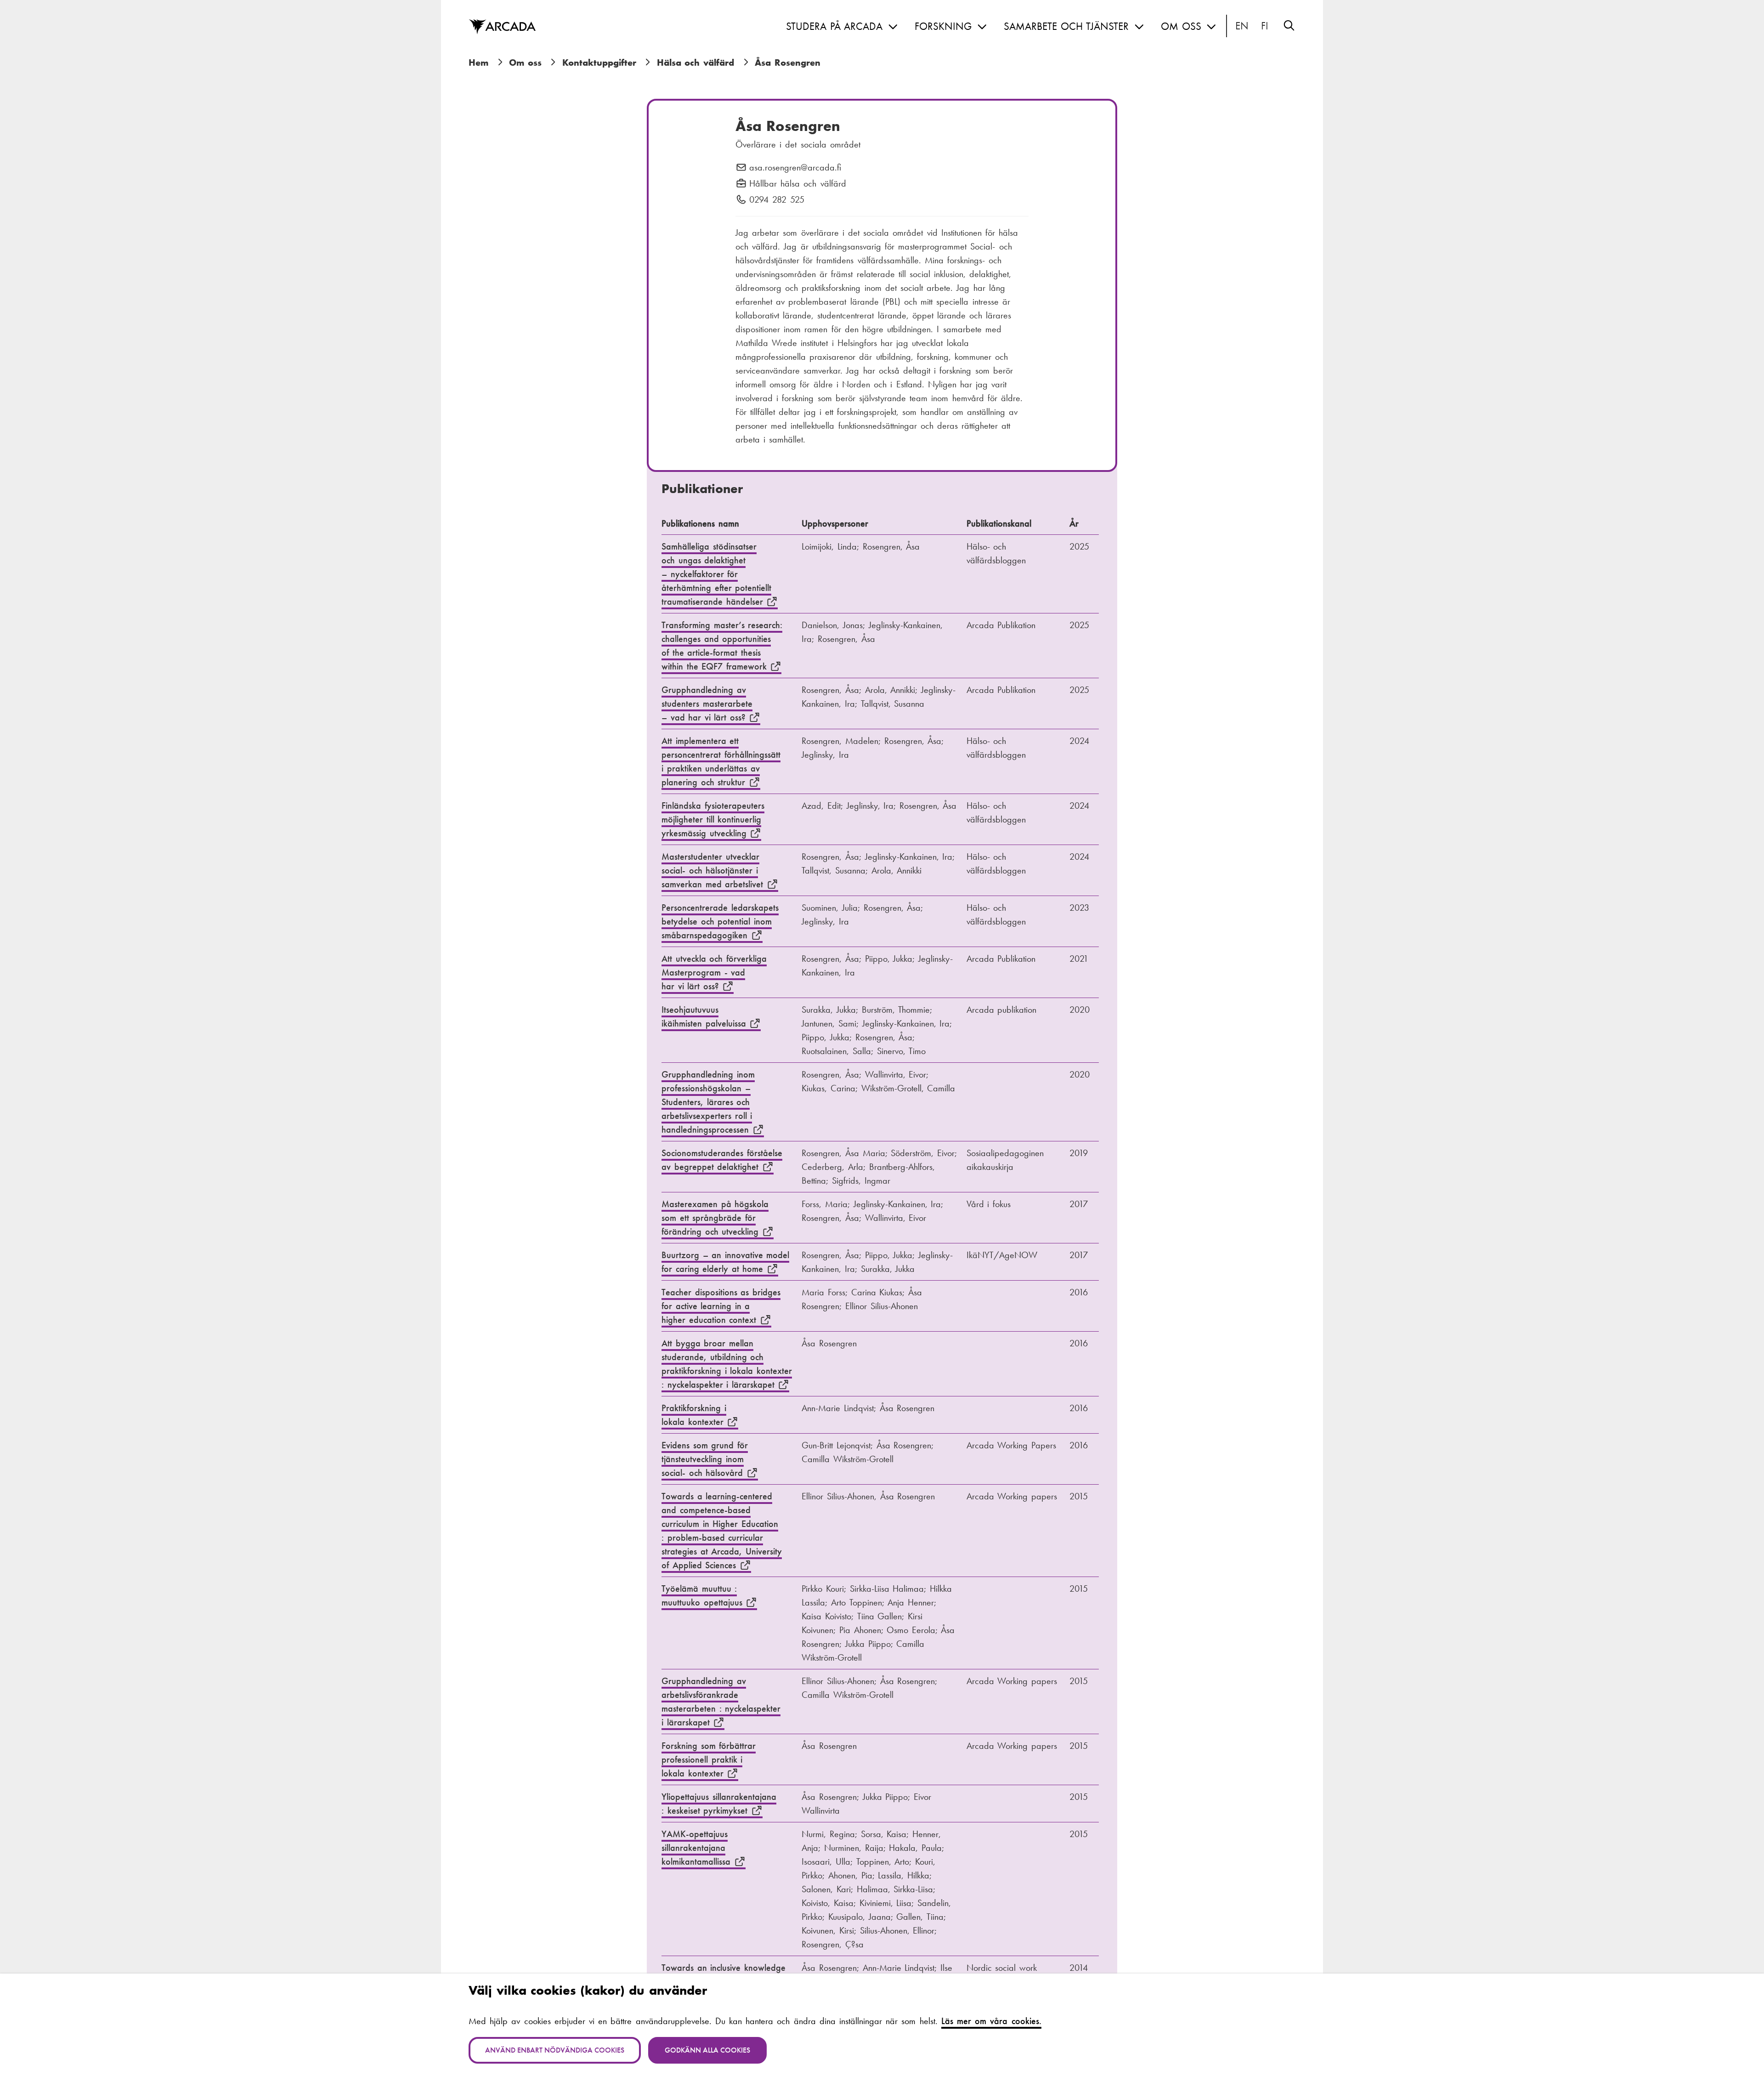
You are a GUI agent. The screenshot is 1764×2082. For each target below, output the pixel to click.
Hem (478, 62)
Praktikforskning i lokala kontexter (694, 1415)
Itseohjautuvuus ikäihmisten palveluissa (705, 1016)
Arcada (502, 27)
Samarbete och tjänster (1066, 26)
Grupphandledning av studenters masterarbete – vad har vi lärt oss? (707, 703)
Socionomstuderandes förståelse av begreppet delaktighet (722, 1160)
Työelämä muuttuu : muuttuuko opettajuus (704, 1595)
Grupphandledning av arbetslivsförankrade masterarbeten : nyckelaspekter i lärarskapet (721, 1702)
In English (1242, 26)
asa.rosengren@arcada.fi (795, 168)
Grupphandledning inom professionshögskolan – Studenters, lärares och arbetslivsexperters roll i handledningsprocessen (708, 1102)
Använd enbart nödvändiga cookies (555, 2050)
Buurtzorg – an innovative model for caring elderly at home (725, 1262)
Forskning (943, 26)
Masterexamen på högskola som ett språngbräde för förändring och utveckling (715, 1218)
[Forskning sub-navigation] (982, 27)
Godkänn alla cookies (707, 2050)
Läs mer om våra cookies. (991, 2021)
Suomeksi (1265, 26)
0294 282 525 (777, 200)
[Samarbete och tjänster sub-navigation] (1139, 27)
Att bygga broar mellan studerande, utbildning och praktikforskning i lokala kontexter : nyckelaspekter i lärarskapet (727, 1364)
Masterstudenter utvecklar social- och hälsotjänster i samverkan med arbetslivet (714, 870)
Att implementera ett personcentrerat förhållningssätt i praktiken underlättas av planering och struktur (721, 761)
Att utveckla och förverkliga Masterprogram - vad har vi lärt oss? (714, 972)
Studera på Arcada (834, 26)
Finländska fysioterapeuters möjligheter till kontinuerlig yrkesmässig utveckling (713, 819)
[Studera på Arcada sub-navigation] (893, 27)
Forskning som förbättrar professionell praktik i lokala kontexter (709, 1759)
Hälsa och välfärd (695, 62)
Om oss (1181, 26)
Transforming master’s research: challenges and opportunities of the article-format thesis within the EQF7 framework (722, 646)
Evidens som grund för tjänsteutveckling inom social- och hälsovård (705, 1459)
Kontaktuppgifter (599, 62)
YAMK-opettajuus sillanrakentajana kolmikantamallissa (698, 1848)
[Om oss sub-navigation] (1211, 27)
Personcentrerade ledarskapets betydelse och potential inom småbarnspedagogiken (720, 921)
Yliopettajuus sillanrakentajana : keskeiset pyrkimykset (719, 1804)
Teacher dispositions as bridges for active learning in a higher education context (721, 1306)
